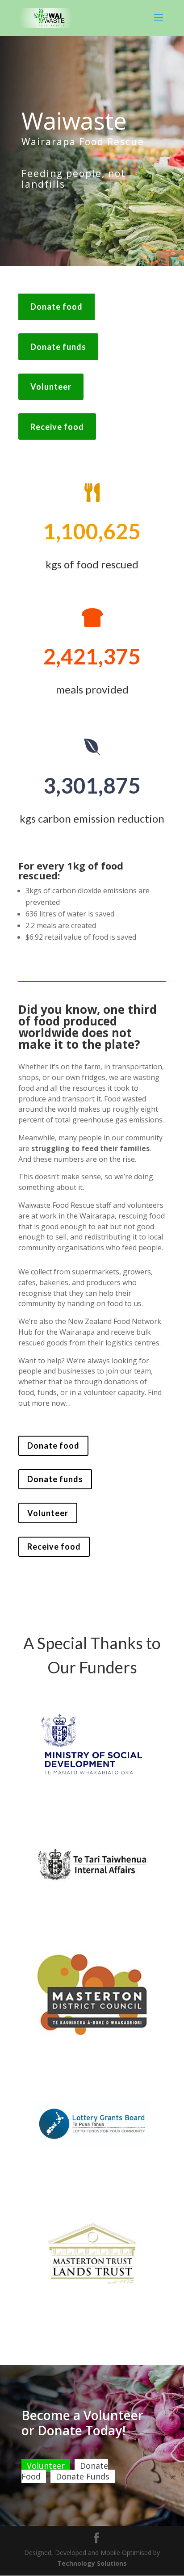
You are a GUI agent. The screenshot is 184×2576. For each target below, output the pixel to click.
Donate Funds (83, 2476)
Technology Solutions (92, 2563)
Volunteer (51, 387)
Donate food (56, 307)
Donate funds (58, 347)
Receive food (57, 427)
